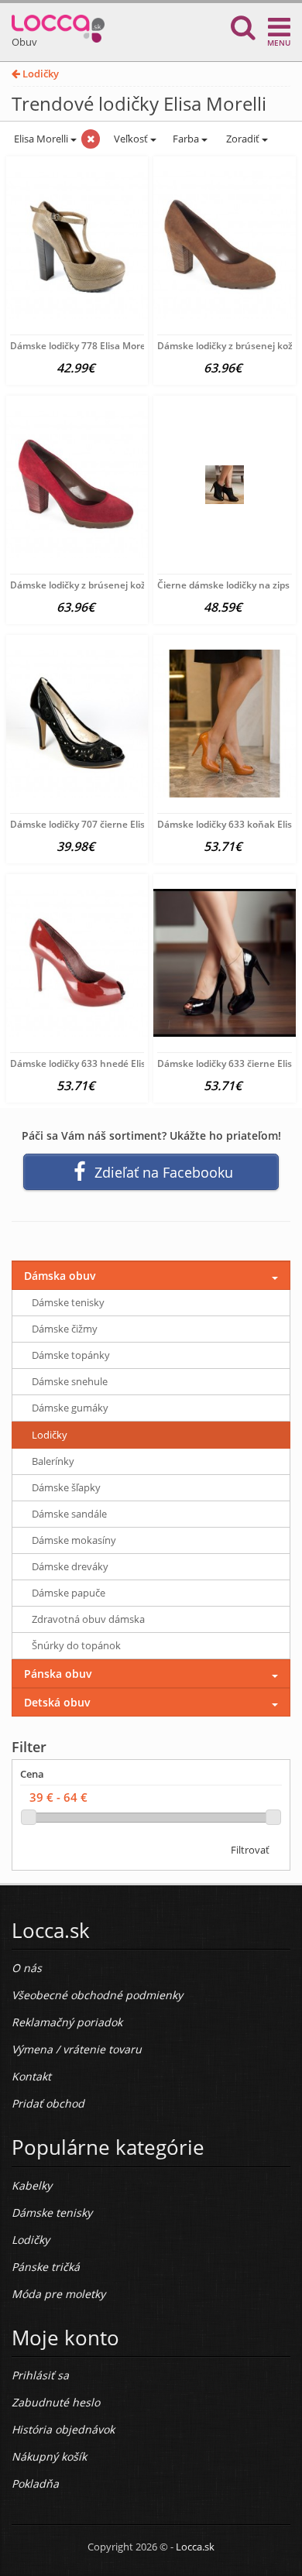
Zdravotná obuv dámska (88, 1619)
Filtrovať (250, 1850)
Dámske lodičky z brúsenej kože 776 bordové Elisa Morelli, (137, 585)
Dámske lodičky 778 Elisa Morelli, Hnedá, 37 (106, 346)
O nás (27, 1968)
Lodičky (39, 74)
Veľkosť (131, 139)
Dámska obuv (60, 1276)
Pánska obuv (58, 1674)
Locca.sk (195, 2547)
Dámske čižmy (65, 1329)
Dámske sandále (69, 1514)
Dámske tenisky (68, 1302)
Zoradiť (243, 139)
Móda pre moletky (58, 2294)
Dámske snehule (70, 1381)
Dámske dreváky (70, 1566)
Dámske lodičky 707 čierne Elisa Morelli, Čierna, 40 (121, 824)
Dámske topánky (71, 1355)
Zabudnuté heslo (56, 2402)
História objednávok (63, 2429)
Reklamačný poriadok (67, 2022)
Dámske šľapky (66, 1487)
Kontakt (31, 2076)
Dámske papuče (69, 1593)
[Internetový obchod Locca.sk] (58, 25)
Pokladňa (35, 2483)
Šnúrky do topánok (76, 1645)
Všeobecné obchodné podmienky (97, 1995)
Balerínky (53, 1461)
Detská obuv (57, 1702)
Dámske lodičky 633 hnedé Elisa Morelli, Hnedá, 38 (122, 1063)
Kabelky (32, 2185)
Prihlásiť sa (40, 2375)
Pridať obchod (48, 2103)
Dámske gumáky (70, 1408)
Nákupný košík (49, 2456)
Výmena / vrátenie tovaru (77, 2049)
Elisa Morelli (41, 139)
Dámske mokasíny (74, 1540)
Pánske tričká (46, 2267)
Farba (187, 139)
